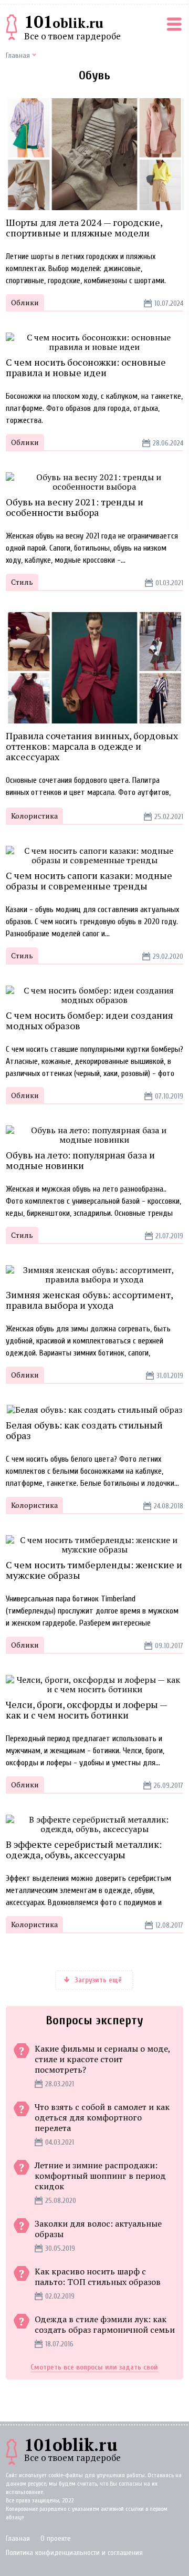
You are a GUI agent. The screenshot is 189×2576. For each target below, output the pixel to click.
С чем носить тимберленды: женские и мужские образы (94, 1570)
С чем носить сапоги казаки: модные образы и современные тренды (89, 881)
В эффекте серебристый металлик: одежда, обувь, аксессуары (84, 1849)
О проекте (56, 2538)
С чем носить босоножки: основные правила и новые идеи (86, 367)
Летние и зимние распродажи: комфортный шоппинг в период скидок (100, 2176)
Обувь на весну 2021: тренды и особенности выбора (75, 507)
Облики (25, 302)
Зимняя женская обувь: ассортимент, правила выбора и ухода (89, 1300)
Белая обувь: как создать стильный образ (84, 1430)
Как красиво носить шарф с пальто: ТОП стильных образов (98, 2277)
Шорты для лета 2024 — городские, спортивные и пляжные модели (84, 227)
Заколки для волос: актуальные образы (98, 2229)
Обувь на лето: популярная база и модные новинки (80, 1160)
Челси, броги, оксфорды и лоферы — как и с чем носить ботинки (86, 1710)
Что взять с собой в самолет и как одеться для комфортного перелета (102, 2117)
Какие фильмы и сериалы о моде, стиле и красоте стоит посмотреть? (102, 2059)
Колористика (34, 816)
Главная (18, 2538)
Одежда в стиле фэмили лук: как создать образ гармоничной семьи (105, 2324)
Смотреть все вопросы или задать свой (94, 2367)
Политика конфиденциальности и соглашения (74, 2553)
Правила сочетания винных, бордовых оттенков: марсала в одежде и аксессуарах (92, 746)
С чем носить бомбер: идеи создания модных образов (90, 1020)
